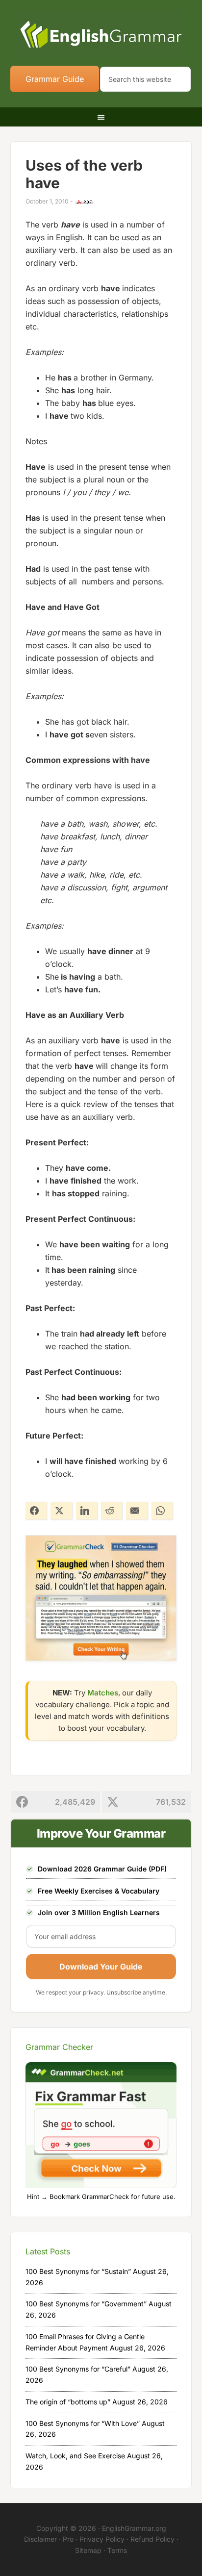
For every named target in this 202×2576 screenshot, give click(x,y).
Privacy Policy (102, 2539)
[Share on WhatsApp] (162, 1511)
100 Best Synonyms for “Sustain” (78, 2271)
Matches (103, 1693)
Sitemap (88, 2550)
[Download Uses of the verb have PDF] (84, 202)
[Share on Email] (137, 1511)
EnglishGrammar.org (134, 2528)
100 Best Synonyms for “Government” (86, 2304)
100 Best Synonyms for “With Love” (83, 2423)
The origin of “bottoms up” (68, 2402)
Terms (117, 2550)
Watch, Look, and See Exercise (75, 2456)
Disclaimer (40, 2539)
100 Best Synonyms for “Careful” (78, 2369)
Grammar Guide (55, 79)
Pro (68, 2539)
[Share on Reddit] (112, 1511)
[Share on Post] (61, 1511)
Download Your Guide (101, 1967)
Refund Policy (152, 2539)
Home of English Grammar (101, 34)
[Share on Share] (36, 1511)
